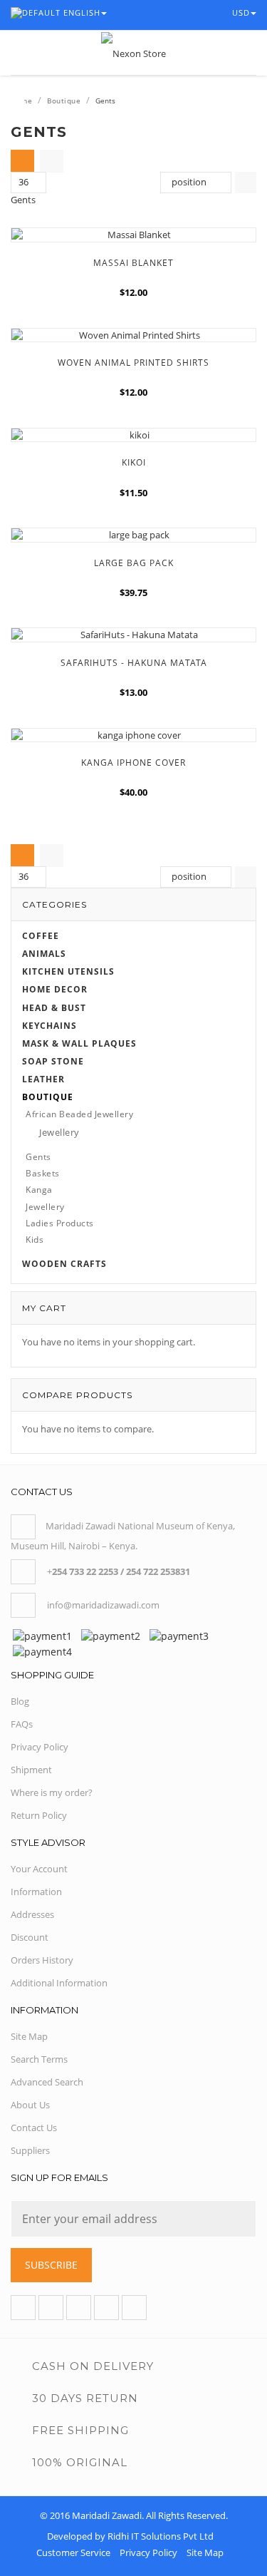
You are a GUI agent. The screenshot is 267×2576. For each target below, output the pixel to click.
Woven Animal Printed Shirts (133, 363)
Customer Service (73, 2552)
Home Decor (55, 989)
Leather (43, 1079)
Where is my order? (52, 1792)
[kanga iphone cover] (133, 735)
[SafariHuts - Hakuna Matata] (133, 635)
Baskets (43, 1173)
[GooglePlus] (79, 2308)
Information (36, 1892)
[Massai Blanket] (133, 235)
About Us (30, 2105)
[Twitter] (51, 2308)
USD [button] (242, 12)
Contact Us (34, 2128)
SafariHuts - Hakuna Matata (134, 663)
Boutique (64, 101)
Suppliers (30, 2150)
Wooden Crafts (64, 1264)
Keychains (49, 1026)
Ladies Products (60, 1223)
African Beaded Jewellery (79, 1114)
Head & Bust (54, 1008)
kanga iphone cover (133, 763)
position (189, 182)
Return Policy (39, 1815)
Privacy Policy (40, 1747)
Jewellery (59, 1132)
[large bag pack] (133, 535)
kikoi (134, 462)
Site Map (29, 2036)
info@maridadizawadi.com (103, 1605)
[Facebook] (23, 2308)
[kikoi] (133, 435)
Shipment (31, 1770)
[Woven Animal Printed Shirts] (133, 335)
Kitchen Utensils (68, 971)
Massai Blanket (133, 263)
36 (23, 182)
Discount (30, 1937)
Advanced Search (47, 2082)
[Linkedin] (106, 2308)
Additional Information (59, 1983)
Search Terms (39, 2059)
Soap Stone (53, 1061)
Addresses (32, 1914)
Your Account (39, 1869)
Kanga (39, 1190)
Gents (38, 1157)
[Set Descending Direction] (246, 183)
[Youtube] (134, 2308)
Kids (35, 1240)
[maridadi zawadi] (133, 53)
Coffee (41, 936)
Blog (20, 1701)
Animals (44, 954)
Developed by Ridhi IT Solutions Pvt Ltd (130, 2536)
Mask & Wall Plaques (79, 1043)
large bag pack (134, 563)
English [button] (82, 12)
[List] (52, 161)
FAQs (22, 1724)
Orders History (42, 1960)
